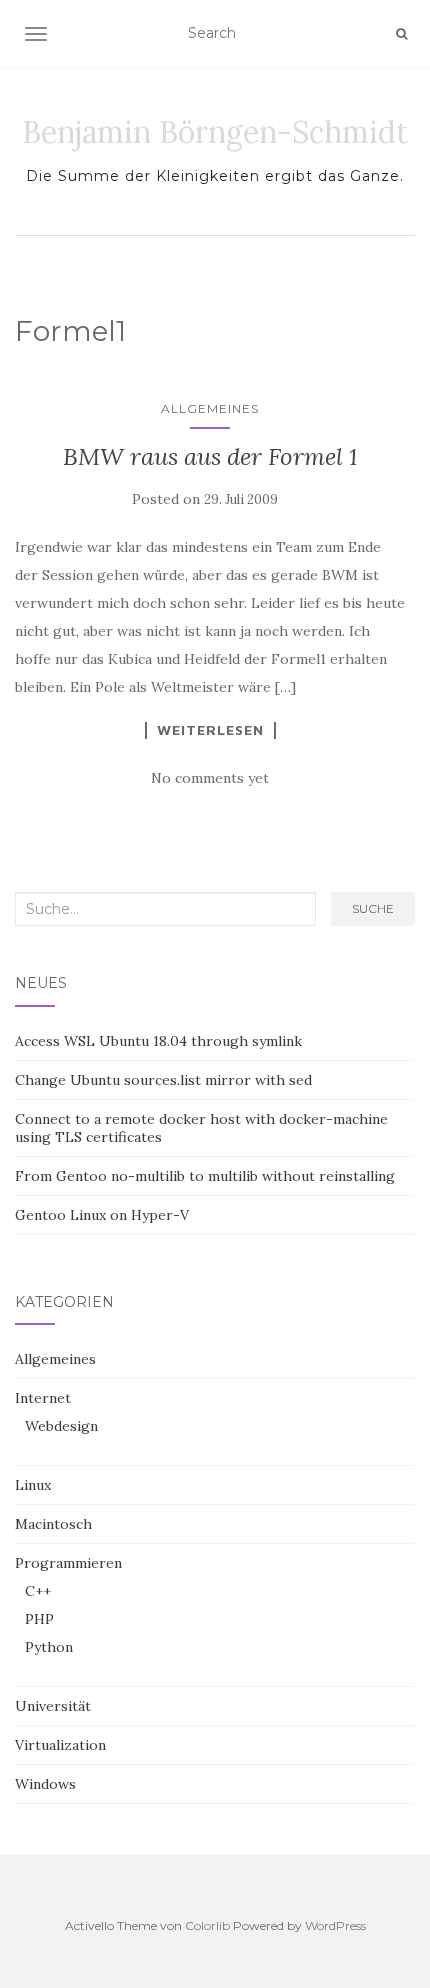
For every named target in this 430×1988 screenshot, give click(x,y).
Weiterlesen (210, 730)
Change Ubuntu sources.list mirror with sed (163, 1080)
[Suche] (401, 34)
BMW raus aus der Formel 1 (210, 456)
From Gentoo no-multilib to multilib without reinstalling (205, 1176)
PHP (39, 1619)
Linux (33, 1485)
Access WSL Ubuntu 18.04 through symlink (158, 1041)
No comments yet (210, 778)
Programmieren (68, 1563)
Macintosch (53, 1524)
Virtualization (60, 1745)
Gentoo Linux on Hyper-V (102, 1215)
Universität (53, 1706)
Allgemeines (210, 408)
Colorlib (207, 1925)
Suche (373, 908)
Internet (43, 1398)
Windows (45, 1784)
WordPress (335, 1925)
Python (49, 1647)
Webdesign (61, 1426)
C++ (38, 1591)
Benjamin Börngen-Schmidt (215, 132)
